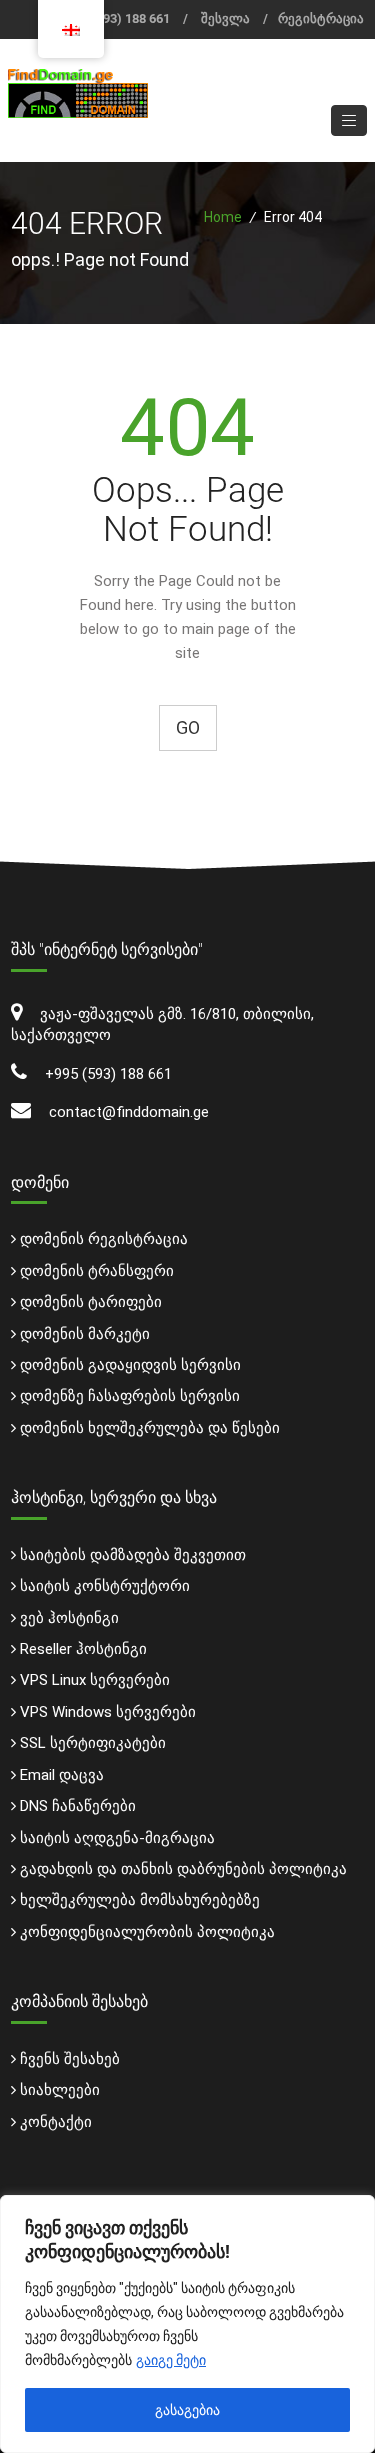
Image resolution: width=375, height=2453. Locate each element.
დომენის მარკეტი (85, 1334)
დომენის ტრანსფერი (97, 1271)
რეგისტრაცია (321, 18)
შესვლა (225, 18)
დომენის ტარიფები (91, 1302)
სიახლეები (60, 2090)
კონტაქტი (56, 2122)
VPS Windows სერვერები (108, 1712)
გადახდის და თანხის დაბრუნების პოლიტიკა (183, 1869)
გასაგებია (187, 2410)
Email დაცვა (62, 1775)
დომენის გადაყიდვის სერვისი (130, 1365)
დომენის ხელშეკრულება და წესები (150, 1428)
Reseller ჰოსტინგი (83, 1649)
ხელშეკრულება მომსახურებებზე (140, 1900)
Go (188, 727)
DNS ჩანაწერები (78, 1806)
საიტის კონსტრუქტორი (105, 1586)
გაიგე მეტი (171, 2360)
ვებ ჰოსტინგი (69, 1618)
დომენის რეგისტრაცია (104, 1239)
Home (223, 217)
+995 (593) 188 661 (116, 18)
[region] (187, 2324)
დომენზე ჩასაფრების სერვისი (130, 1396)
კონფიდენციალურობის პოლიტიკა (147, 1932)
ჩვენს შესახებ (70, 2059)
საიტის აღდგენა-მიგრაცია (117, 1838)
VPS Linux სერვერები (95, 1680)
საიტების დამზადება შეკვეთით (133, 1555)
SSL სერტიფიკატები (93, 1743)
